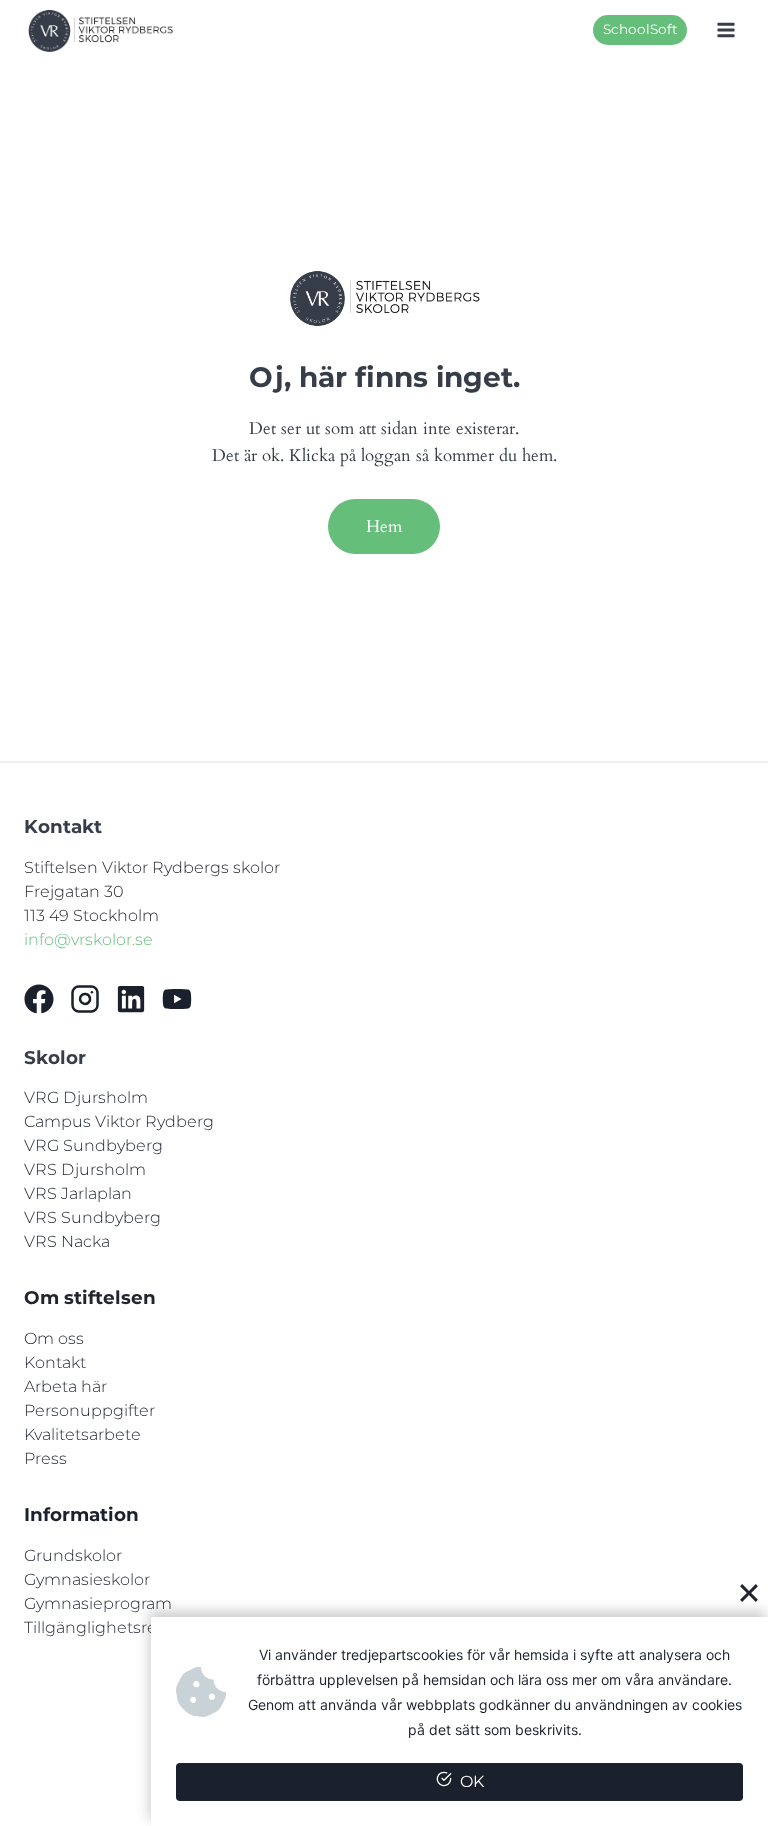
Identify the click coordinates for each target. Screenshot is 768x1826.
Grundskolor (73, 1555)
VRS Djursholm (85, 1169)
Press (45, 1458)
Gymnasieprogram (98, 1603)
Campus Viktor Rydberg (119, 1121)
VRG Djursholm (86, 1097)
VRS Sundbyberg (92, 1217)
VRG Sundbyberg (93, 1145)
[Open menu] (725, 30)
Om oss (54, 1338)
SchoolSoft (640, 29)
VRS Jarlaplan (78, 1193)
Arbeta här (65, 1386)
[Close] (749, 1592)
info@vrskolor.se (88, 939)
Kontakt (55, 1362)
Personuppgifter (89, 1410)
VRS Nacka (67, 1241)
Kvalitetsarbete (82, 1434)
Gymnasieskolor (87, 1579)
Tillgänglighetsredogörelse (130, 1627)
